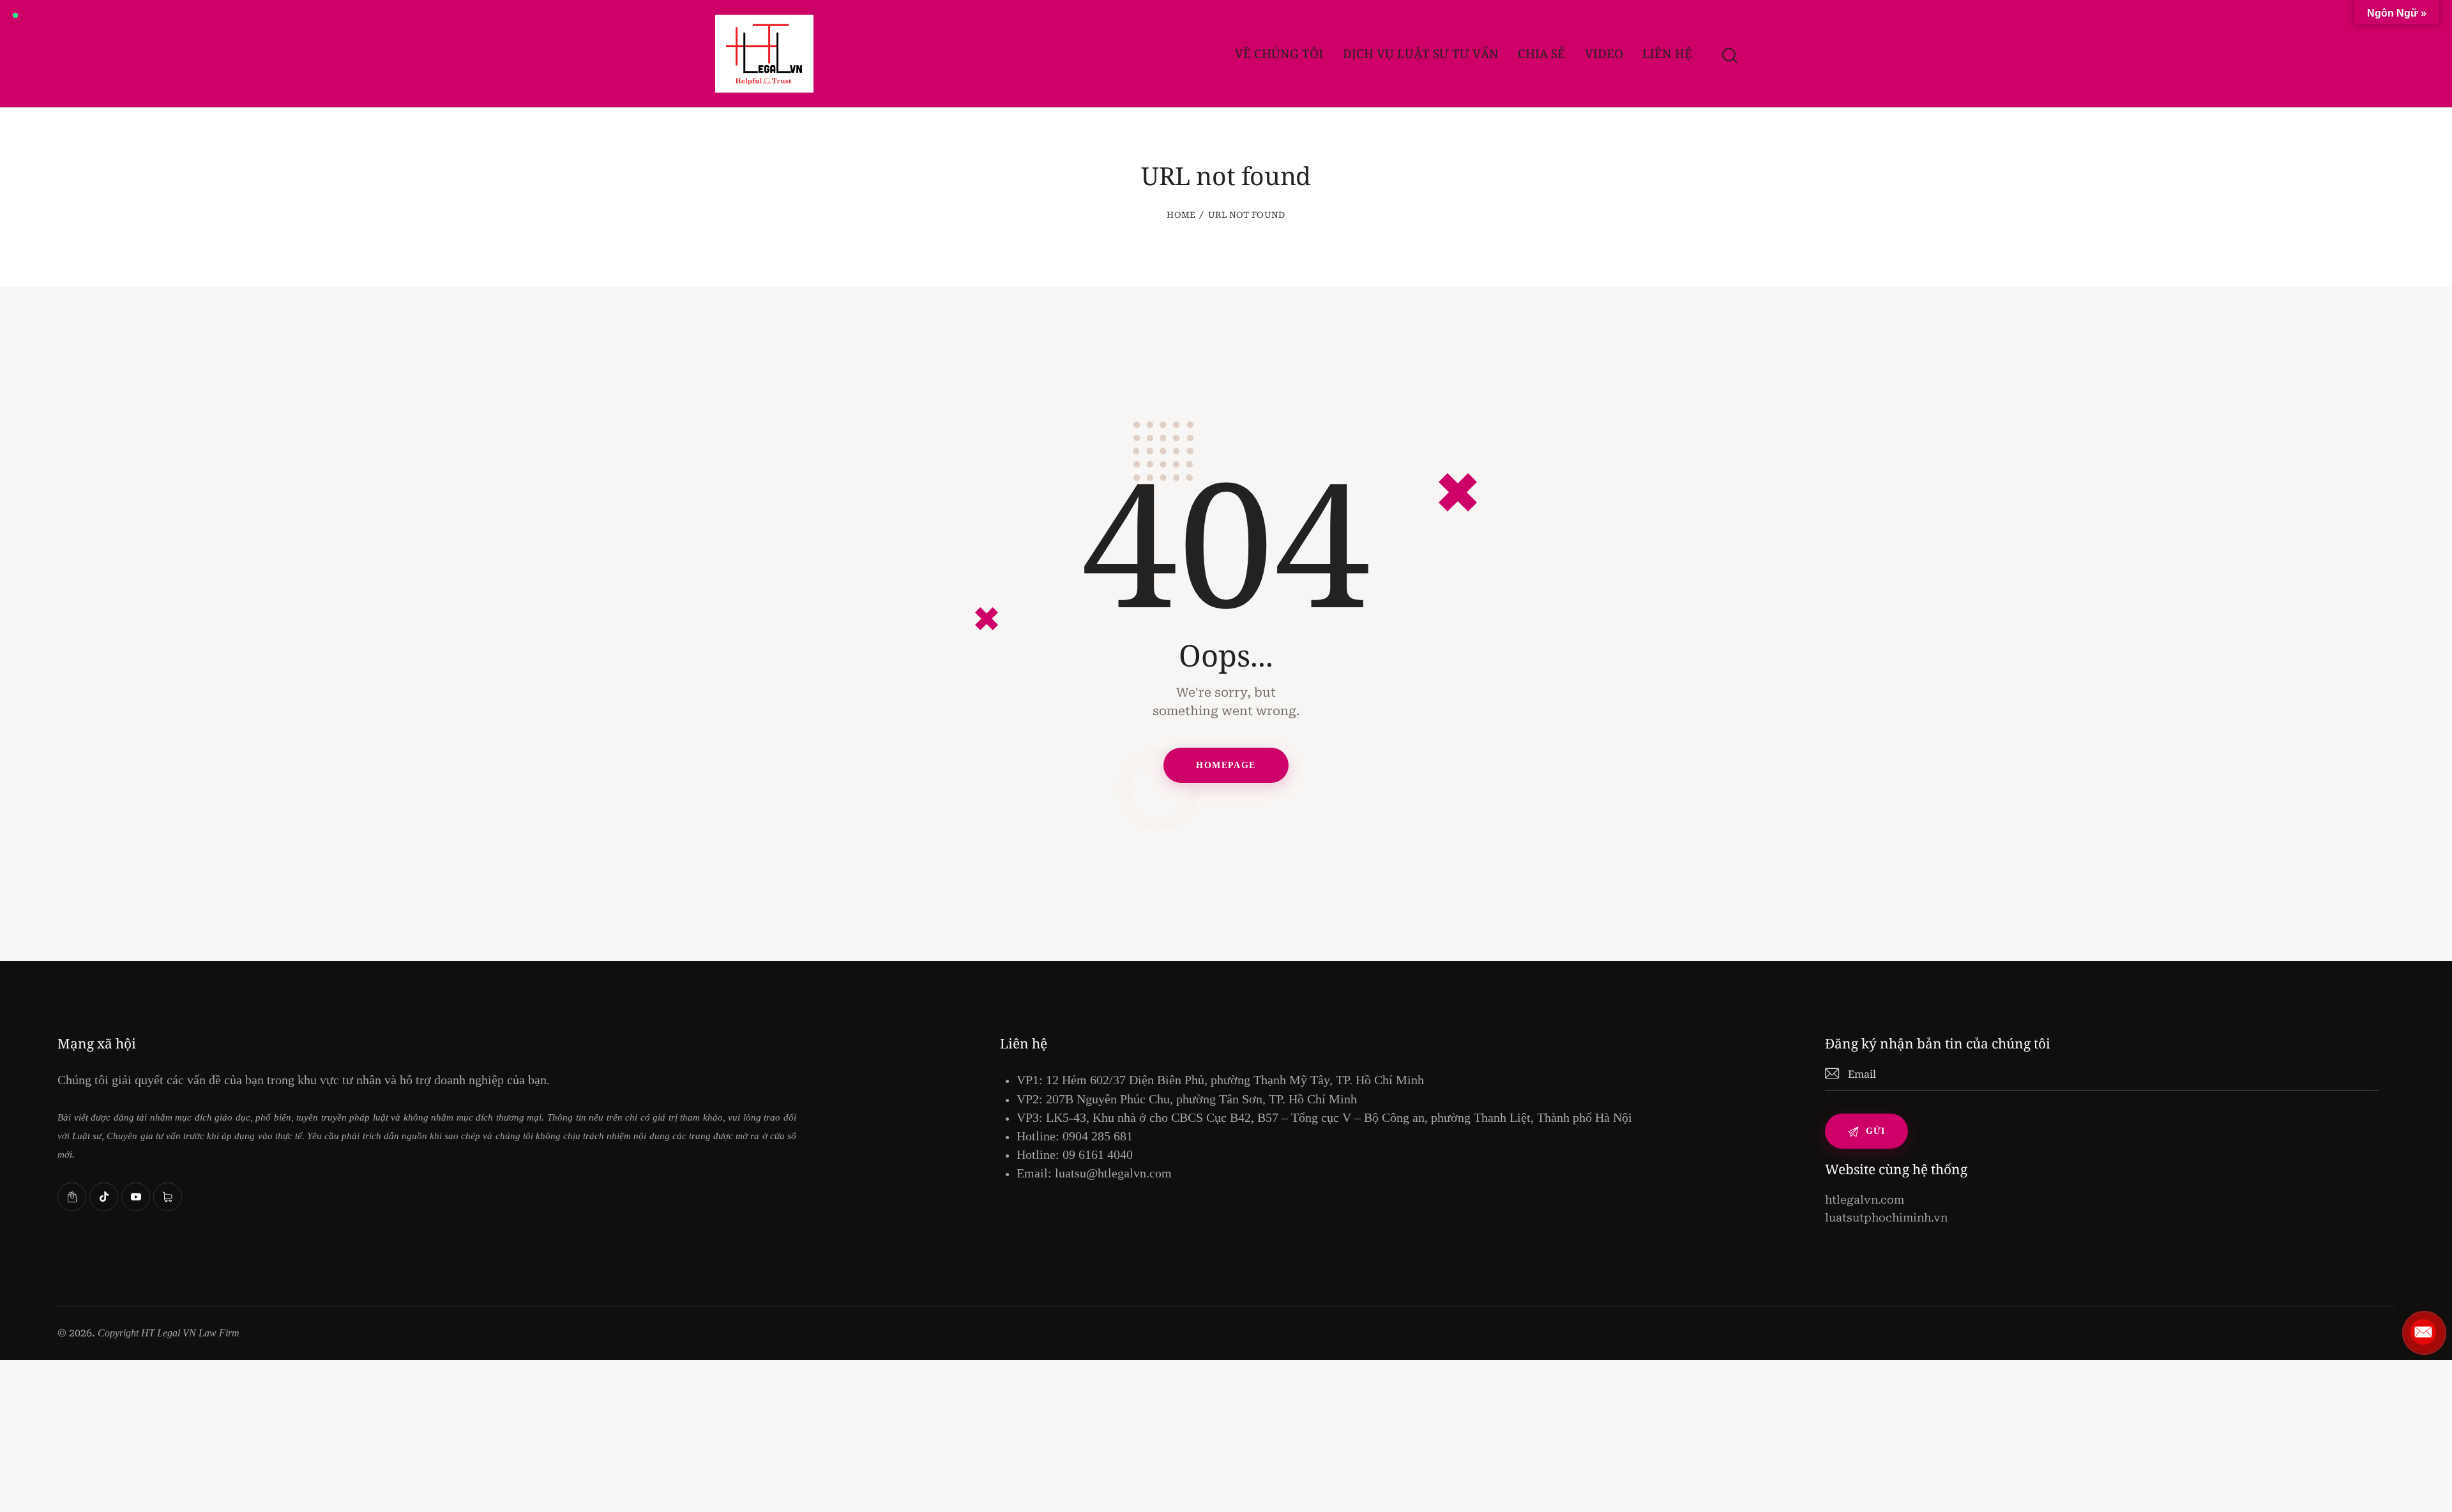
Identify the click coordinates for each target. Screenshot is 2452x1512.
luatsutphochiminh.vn (1886, 1218)
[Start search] (1729, 56)
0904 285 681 (1098, 1136)
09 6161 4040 (1098, 1154)
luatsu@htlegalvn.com (1113, 1173)
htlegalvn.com (1865, 1200)
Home (1181, 215)
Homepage (1226, 765)
